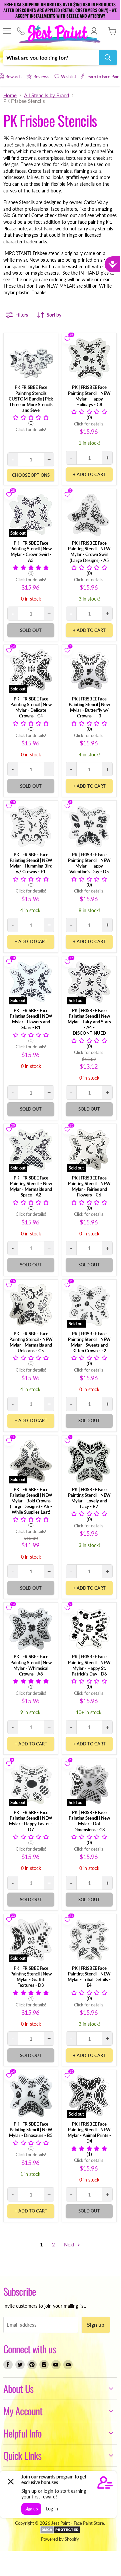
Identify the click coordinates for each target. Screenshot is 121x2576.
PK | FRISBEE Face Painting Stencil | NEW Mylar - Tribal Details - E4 (89, 1977)
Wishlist (69, 77)
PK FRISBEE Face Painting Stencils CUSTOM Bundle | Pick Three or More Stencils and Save (31, 398)
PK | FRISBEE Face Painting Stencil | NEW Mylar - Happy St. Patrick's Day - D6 (89, 1665)
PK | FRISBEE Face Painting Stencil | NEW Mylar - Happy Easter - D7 (31, 1821)
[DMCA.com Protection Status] (60, 2532)
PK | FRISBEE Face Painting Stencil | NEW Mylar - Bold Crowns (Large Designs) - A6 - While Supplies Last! (31, 1501)
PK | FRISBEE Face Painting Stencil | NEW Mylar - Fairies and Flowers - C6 (89, 1186)
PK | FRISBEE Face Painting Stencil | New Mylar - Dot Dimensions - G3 (89, 1821)
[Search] (108, 58)
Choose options (31, 475)
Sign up (96, 2324)
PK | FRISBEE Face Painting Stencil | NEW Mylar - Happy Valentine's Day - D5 (89, 863)
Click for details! (31, 430)
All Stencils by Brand (46, 95)
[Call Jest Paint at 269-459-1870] (21, 31)
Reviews (41, 77)
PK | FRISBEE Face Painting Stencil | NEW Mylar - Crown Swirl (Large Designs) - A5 (89, 551)
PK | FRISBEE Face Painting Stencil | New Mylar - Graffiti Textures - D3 (31, 1977)
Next (70, 2244)
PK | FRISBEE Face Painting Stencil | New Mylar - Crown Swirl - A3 (31, 551)
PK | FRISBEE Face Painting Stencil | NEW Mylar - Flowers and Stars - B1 (31, 1019)
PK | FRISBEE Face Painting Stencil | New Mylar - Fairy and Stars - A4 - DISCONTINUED (89, 1022)
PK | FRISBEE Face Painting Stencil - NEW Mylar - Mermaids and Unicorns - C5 (31, 1342)
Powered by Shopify (60, 2539)
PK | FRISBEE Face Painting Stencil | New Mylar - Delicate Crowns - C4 (31, 707)
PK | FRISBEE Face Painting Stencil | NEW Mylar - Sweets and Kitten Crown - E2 (89, 1342)
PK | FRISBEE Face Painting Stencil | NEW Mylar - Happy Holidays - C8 (89, 396)
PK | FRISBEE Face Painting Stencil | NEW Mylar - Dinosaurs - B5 (31, 2130)
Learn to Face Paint (103, 77)
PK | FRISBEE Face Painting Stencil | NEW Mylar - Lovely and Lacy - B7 (89, 1498)
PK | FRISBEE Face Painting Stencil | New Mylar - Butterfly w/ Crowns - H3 (89, 707)
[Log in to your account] (94, 31)
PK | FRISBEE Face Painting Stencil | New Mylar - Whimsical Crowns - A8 (31, 1665)
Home (10, 95)
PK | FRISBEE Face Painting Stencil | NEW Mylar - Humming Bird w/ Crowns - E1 (31, 863)
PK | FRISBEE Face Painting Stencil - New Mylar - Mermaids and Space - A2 (31, 1186)
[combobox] (51, 58)
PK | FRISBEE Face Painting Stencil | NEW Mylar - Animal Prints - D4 (89, 2132)
